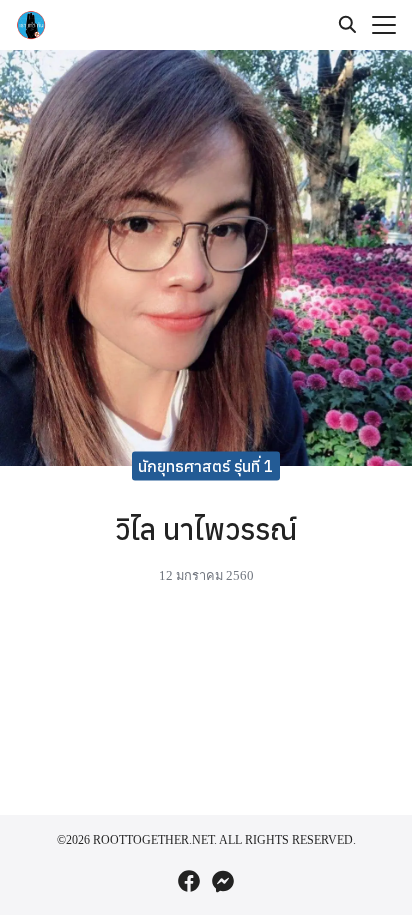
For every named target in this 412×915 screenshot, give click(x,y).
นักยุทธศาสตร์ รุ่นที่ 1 (206, 466)
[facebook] (189, 881)
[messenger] (223, 881)
